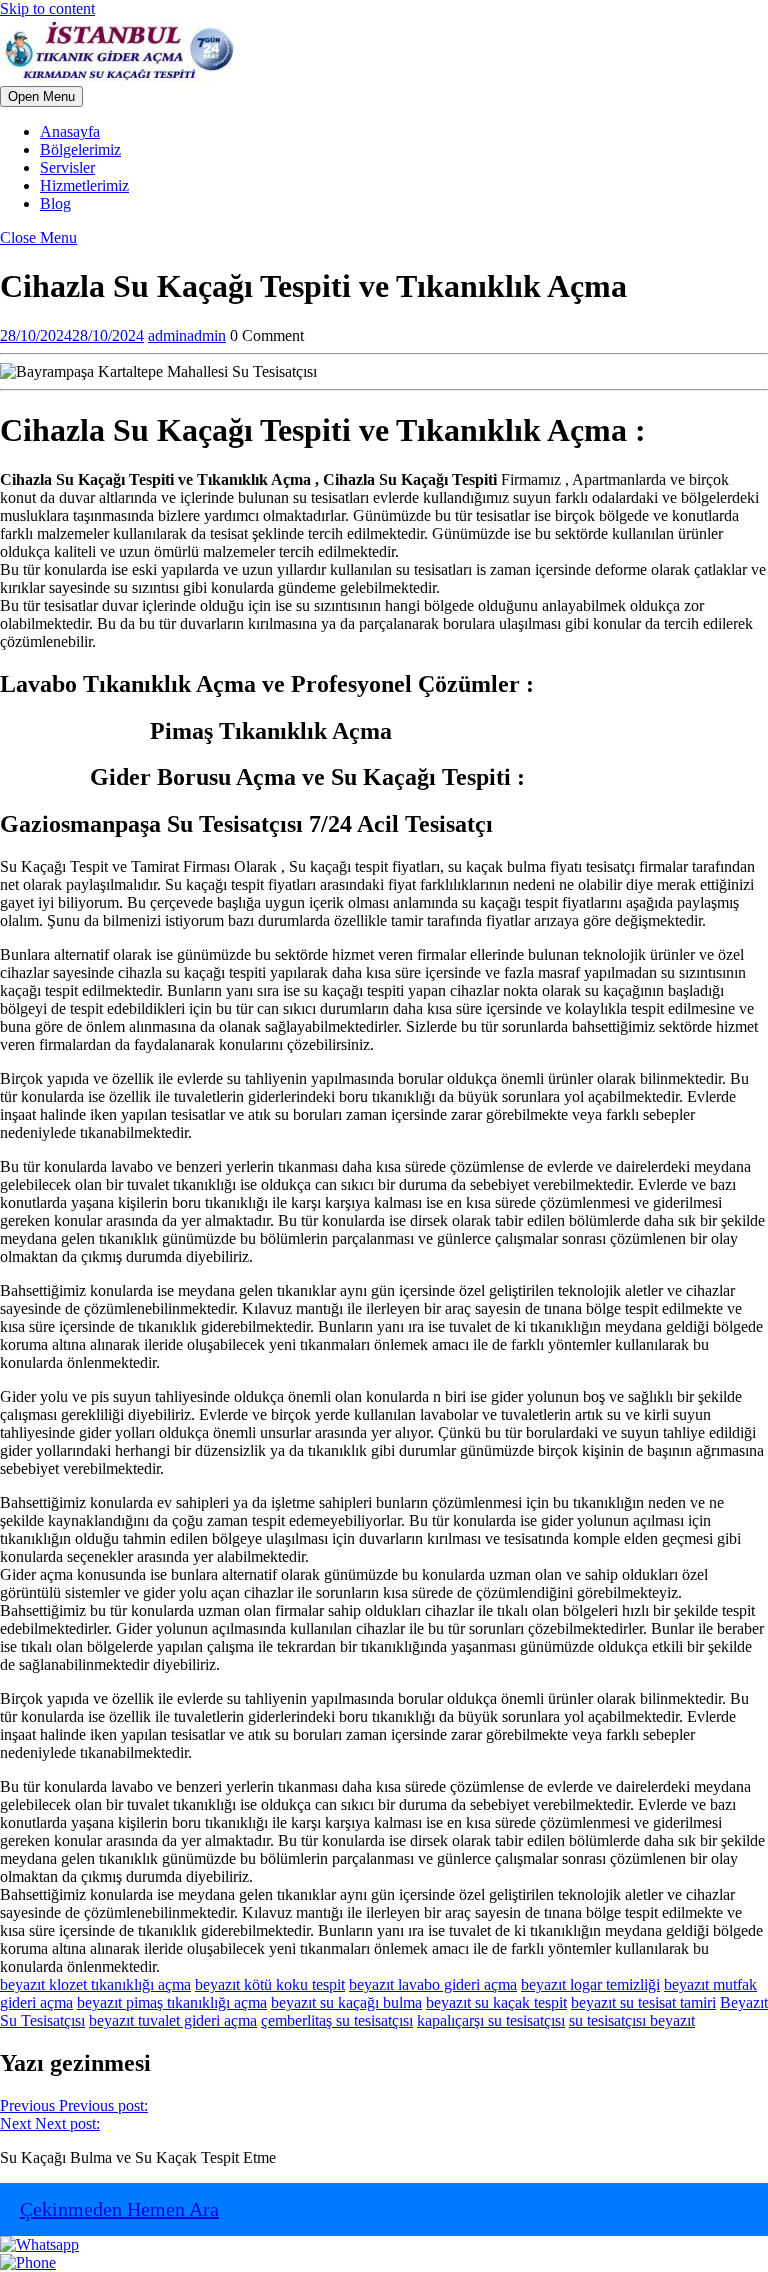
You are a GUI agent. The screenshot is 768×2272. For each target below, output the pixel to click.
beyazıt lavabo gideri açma (433, 1984)
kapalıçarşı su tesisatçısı (491, 2020)
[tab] (41, 96)
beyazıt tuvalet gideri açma (173, 2020)
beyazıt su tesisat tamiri (643, 2002)
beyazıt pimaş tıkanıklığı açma (172, 2002)
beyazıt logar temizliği (590, 1984)
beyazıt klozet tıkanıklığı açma (95, 1984)
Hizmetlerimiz (84, 185)
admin (187, 335)
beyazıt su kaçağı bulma (346, 2002)
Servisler (67, 167)
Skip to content (47, 8)
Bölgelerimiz (80, 149)
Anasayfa (70, 131)
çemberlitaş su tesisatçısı (337, 2020)
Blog (55, 203)
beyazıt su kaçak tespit (496, 2002)
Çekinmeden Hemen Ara (119, 2209)
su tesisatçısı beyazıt (632, 2020)
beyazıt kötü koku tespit (270, 1984)
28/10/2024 (72, 335)
